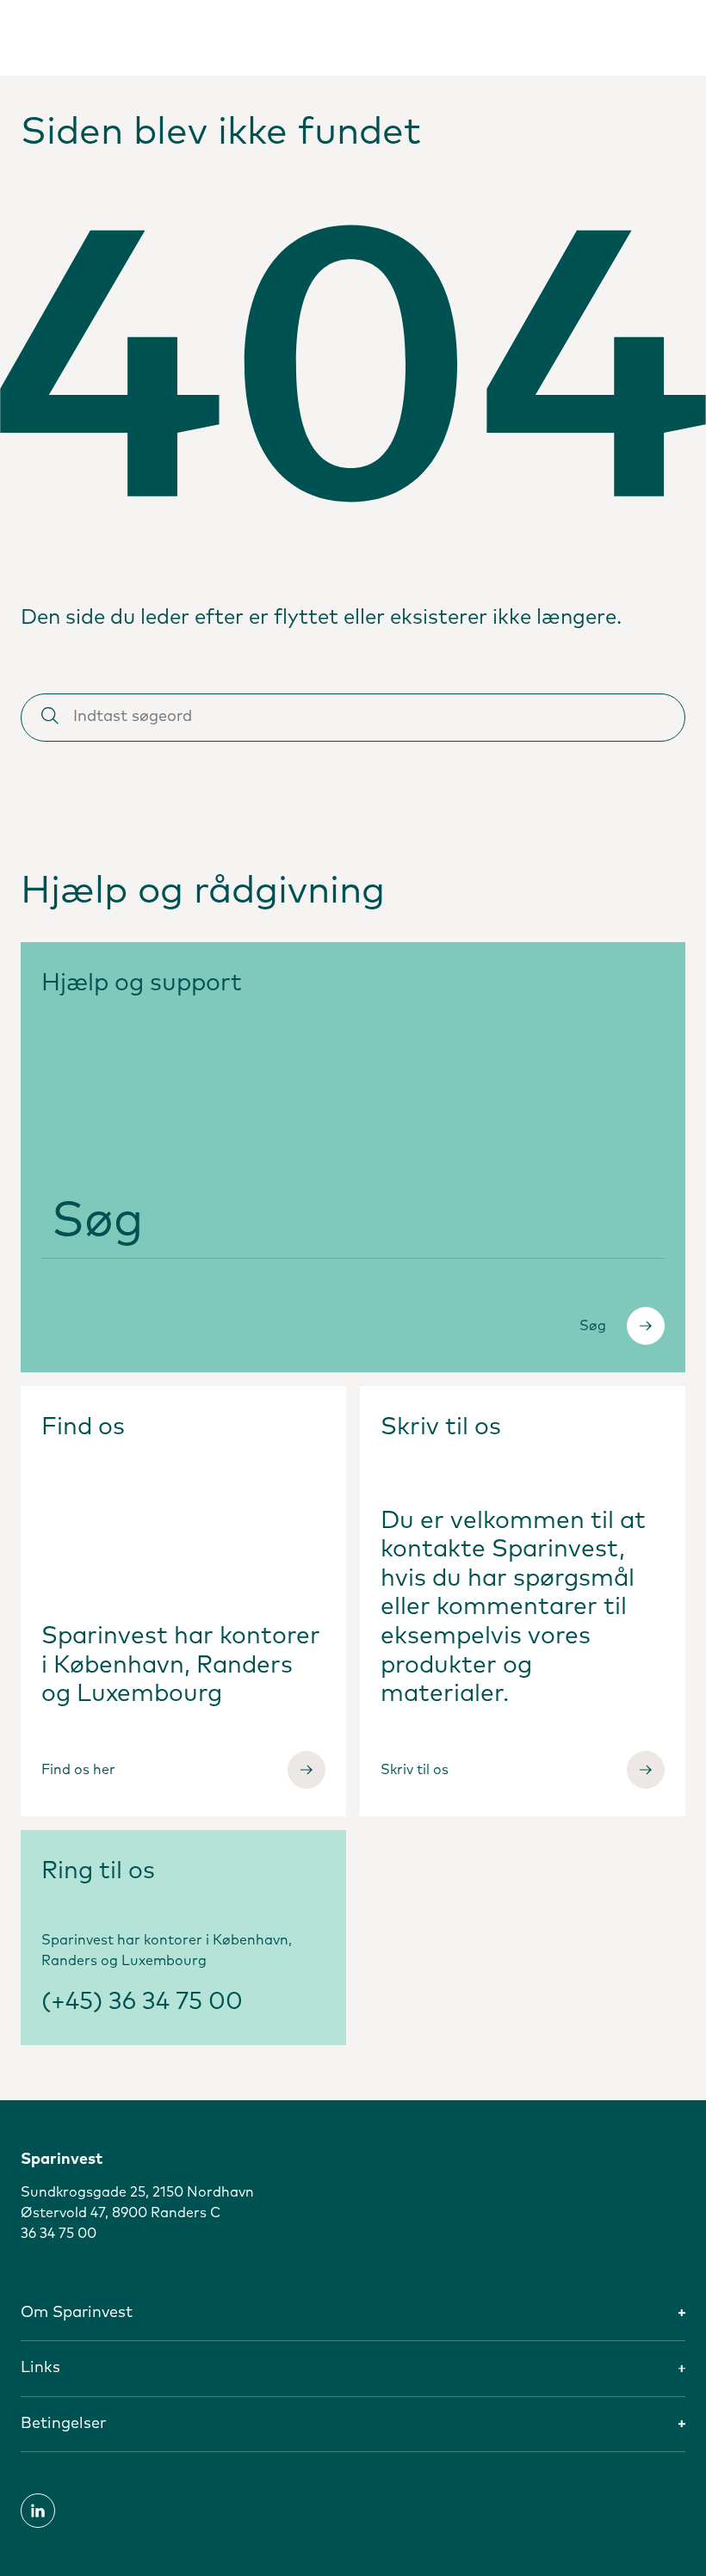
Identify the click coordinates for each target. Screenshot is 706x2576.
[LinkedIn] (38, 2511)
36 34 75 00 (59, 2234)
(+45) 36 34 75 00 (142, 2002)
